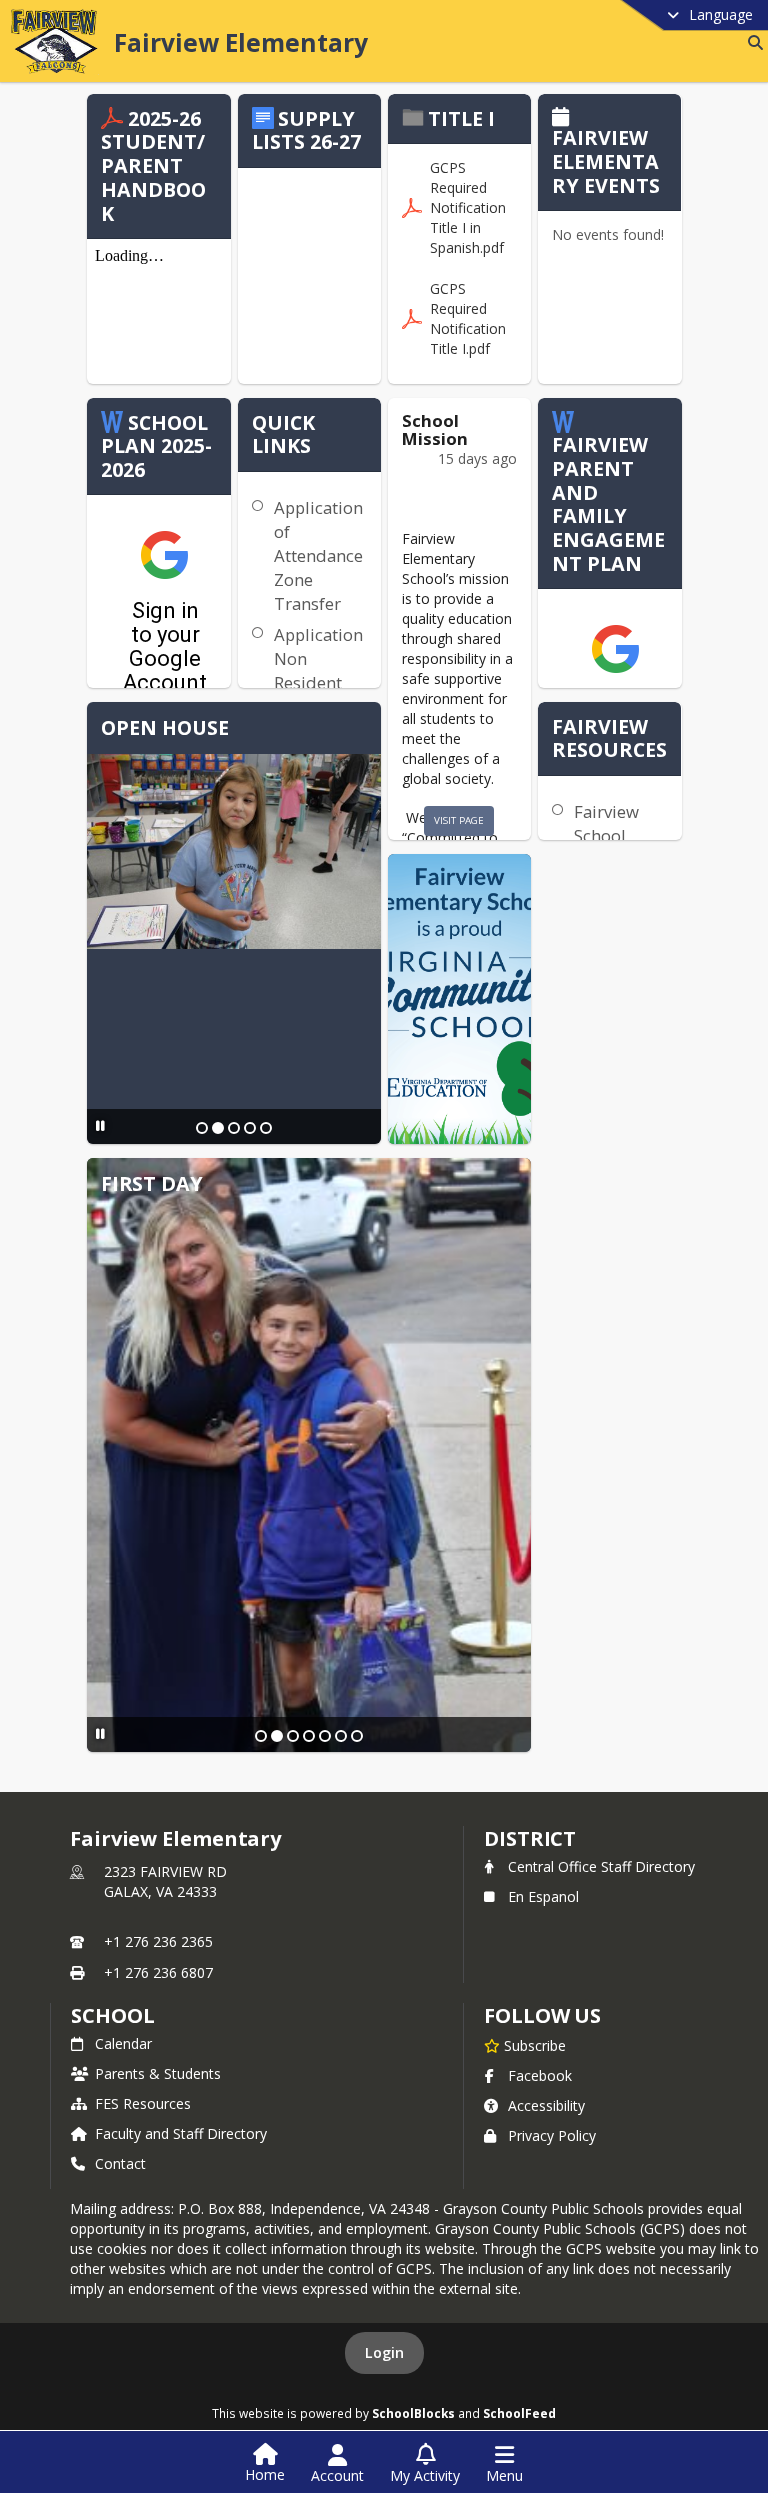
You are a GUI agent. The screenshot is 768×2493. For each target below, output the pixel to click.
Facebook (540, 2075)
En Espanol (543, 1896)
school (112, 2015)
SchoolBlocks (413, 2413)
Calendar (123, 2043)
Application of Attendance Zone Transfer (318, 555)
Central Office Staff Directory (601, 1866)
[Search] (751, 42)
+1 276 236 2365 (158, 1941)
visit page (459, 820)
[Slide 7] (357, 1736)
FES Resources (143, 2103)
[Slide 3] (234, 1128)
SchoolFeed (519, 2413)
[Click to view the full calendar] (563, 118)
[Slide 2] (218, 1128)
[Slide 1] (202, 1128)
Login (384, 2352)
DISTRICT (530, 1838)
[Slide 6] (341, 1736)
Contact (120, 2163)
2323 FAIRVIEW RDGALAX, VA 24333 (165, 1881)
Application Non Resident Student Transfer (318, 682)
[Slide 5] (266, 1128)
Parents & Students (158, 2073)
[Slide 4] (250, 1128)
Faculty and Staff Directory (181, 2133)
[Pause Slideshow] (100, 1125)
